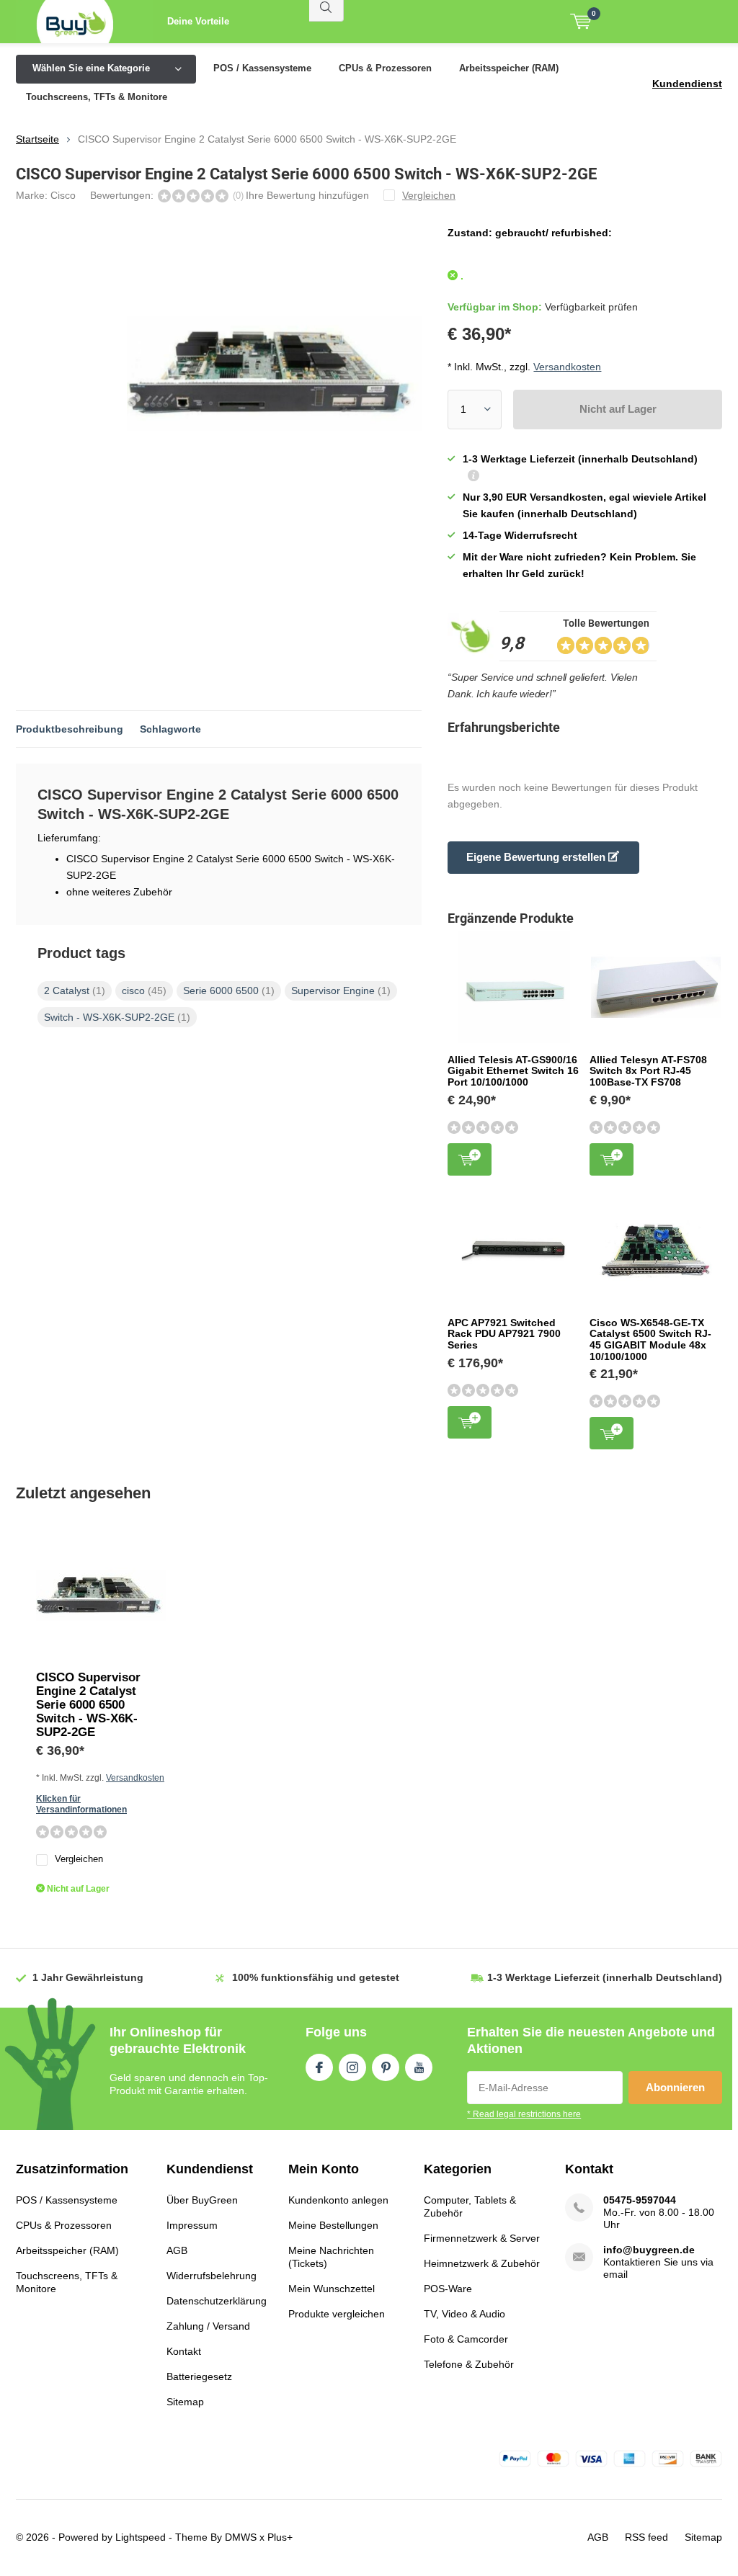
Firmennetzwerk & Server (482, 2238)
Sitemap (185, 2402)
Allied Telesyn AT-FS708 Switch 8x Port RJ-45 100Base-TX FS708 (648, 1071)
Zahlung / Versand (208, 2326)
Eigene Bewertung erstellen (537, 857)
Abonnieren (675, 2087)
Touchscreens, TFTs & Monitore (97, 97)
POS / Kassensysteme (262, 68)
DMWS (241, 2537)
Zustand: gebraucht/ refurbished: (530, 233)
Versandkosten (567, 367)
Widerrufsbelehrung (212, 2276)
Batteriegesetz (199, 2376)
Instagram (352, 2067)
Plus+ (280, 2537)
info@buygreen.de (649, 2250)
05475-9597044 (640, 2200)
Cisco (63, 195)
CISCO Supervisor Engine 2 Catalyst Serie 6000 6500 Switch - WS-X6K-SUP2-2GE (88, 1705)
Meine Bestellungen (333, 2225)
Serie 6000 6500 (229, 990)
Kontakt (184, 2351)
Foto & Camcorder (466, 2339)
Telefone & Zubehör (469, 2364)
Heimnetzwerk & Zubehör (482, 2263)
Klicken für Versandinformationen (81, 1804)
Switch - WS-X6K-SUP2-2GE (117, 1017)
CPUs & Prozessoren (385, 68)
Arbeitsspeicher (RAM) (509, 68)
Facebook (319, 2067)
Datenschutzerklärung (217, 2301)
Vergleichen (79, 1859)
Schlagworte (170, 729)
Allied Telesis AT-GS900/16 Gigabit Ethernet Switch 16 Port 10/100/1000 (513, 1071)
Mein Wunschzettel (332, 2289)
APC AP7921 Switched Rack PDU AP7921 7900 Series (504, 1334)
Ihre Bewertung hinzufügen (307, 195)
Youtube (419, 2067)
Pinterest (386, 2067)
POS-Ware (448, 2289)
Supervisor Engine (341, 990)
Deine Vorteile (198, 21)
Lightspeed (141, 2537)
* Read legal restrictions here (524, 2114)
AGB (177, 2250)
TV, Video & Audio (464, 2314)
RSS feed (646, 2537)
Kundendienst (687, 84)
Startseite (37, 139)
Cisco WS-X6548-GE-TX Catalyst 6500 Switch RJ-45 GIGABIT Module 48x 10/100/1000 (650, 1340)
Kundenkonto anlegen (338, 2200)
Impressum (192, 2225)
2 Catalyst (75, 990)
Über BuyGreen (202, 2200)
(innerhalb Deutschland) (605, 1977)
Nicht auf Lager (618, 409)
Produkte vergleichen (337, 2314)
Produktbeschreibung (70, 729)
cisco (144, 990)
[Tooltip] (474, 477)
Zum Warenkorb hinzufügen (470, 1159)
